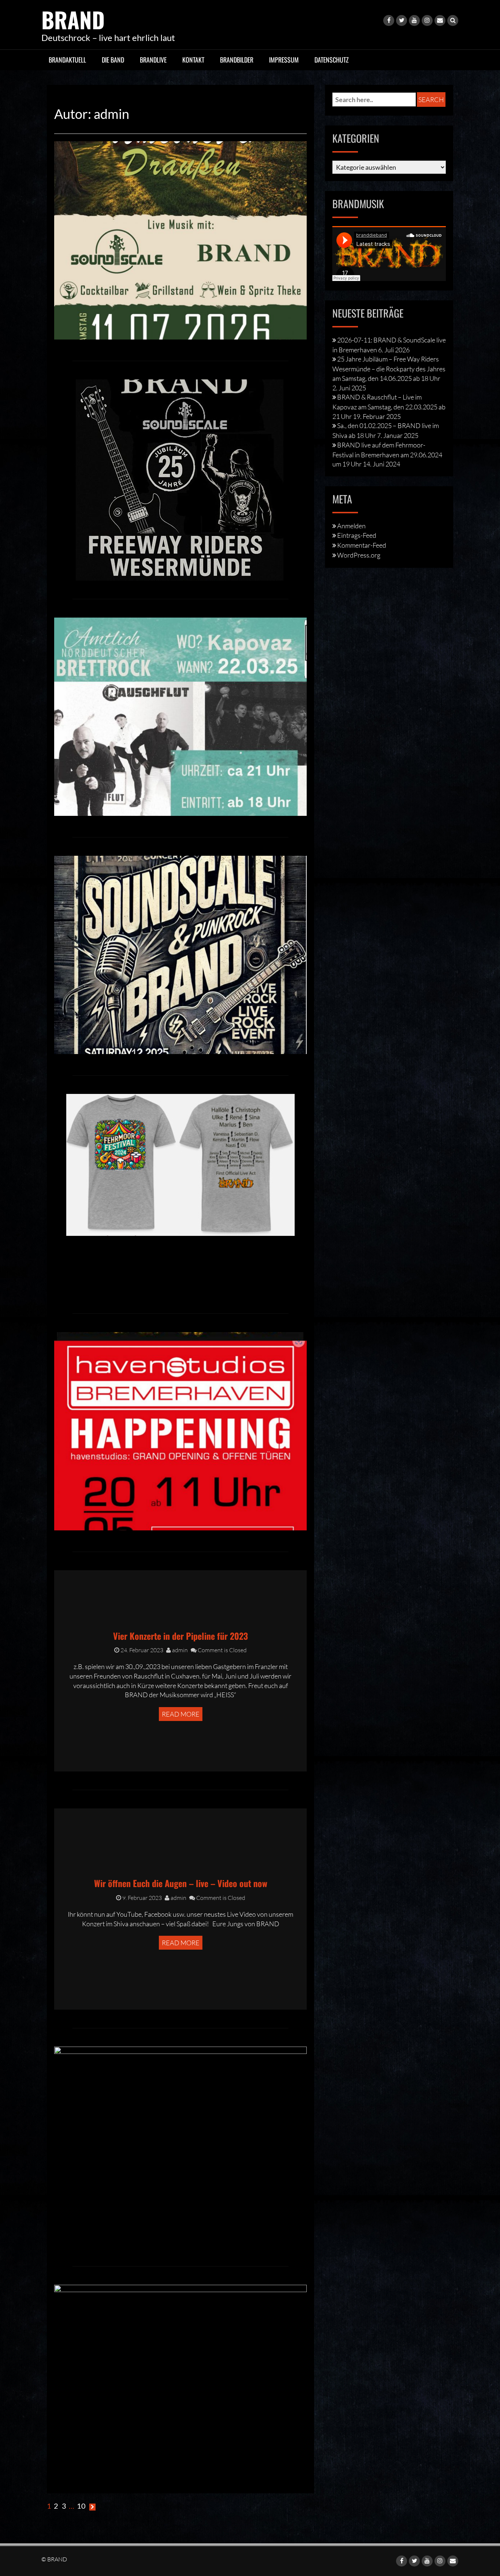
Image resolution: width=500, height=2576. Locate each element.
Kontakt (193, 60)
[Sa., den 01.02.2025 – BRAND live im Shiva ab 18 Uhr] (180, 954)
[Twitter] (402, 20)
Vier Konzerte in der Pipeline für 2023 (180, 1636)
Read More (181, 1714)
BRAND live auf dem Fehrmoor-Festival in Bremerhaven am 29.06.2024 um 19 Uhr (387, 454)
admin (179, 1650)
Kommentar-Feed (362, 545)
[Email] (440, 20)
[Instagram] (427, 20)
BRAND (73, 19)
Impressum (284, 60)
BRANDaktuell (67, 60)
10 (81, 2506)
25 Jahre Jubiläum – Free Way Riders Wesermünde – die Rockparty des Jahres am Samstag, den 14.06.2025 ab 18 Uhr (389, 368)
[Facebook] (389, 20)
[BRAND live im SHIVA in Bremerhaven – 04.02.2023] (180, 2383)
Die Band (113, 60)
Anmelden (351, 526)
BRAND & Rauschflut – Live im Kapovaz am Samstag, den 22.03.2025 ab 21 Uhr (389, 406)
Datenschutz (332, 60)
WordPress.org (359, 555)
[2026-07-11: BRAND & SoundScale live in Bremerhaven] (180, 239)
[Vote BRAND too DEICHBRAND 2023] (180, 2145)
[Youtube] (414, 20)
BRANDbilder (237, 60)
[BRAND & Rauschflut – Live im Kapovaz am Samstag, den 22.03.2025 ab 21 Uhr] (180, 716)
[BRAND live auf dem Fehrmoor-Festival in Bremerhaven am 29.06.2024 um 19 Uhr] (180, 1164)
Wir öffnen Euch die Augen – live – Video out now (181, 1883)
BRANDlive (153, 60)
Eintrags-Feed (357, 535)
